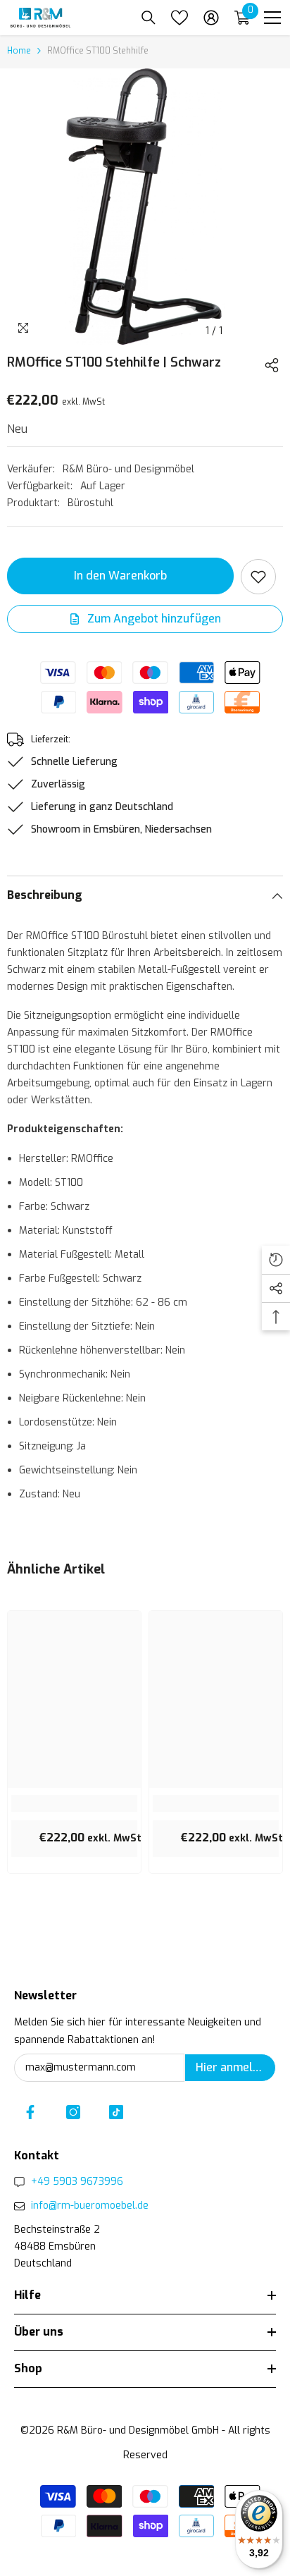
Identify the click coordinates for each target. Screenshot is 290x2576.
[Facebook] (30, 2112)
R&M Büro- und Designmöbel (128, 469)
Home (19, 51)
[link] (74, 1803)
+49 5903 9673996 (77, 2182)
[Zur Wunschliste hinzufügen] (258, 577)
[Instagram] (73, 2112)
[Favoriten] (179, 18)
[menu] (272, 18)
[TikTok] (116, 2112)
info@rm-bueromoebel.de (90, 2206)
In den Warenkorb (120, 576)
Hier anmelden (234, 2067)
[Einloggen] (211, 18)
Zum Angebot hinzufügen (153, 619)
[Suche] (149, 18)
